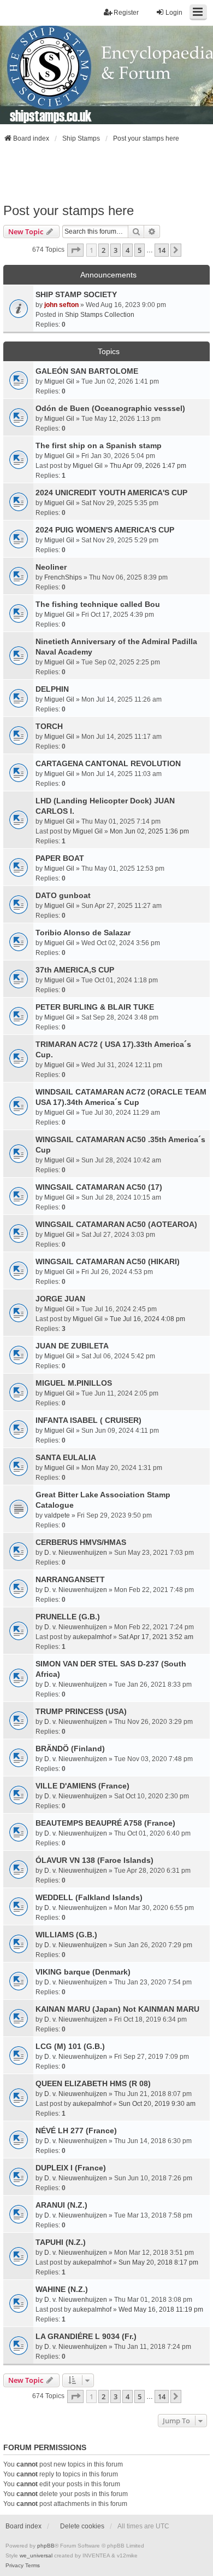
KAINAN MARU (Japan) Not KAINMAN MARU (117, 2009)
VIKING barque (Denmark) (83, 1972)
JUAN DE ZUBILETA (72, 1346)
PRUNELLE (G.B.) (68, 1617)
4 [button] (128, 250)
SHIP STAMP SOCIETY (76, 294)
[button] (75, 250)
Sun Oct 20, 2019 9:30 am (157, 2104)
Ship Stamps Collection (100, 315)
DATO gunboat (63, 895)
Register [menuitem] (126, 13)
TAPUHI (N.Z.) (61, 2242)
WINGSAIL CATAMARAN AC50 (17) (99, 1187)
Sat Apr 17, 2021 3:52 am (156, 1637)
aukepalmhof (92, 1637)
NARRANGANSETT (70, 1579)
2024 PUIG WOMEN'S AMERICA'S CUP (105, 530)
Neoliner (51, 567)
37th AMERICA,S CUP (75, 970)
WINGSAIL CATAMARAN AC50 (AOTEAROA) (116, 1224)
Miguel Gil (59, 381)
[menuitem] (14, 2566)
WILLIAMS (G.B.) (66, 1935)
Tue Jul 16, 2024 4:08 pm (147, 1319)
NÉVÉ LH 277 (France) (76, 2131)
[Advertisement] (106, 173)
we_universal (36, 2555)
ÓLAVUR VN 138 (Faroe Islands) (94, 1860)
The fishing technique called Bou (98, 604)
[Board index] (106, 75)
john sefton (61, 305)
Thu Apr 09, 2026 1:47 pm (148, 466)
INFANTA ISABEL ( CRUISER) (88, 1420)
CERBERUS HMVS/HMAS (81, 1542)
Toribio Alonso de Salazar (83, 933)
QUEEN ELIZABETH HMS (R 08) (93, 2083)
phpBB (46, 2546)
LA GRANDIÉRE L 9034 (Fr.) (86, 2336)
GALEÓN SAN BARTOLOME (87, 371)
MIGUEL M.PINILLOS (74, 1383)
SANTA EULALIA (66, 1457)
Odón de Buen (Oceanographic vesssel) (110, 408)
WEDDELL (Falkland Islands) (89, 1897)
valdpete (57, 1515)
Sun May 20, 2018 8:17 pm (158, 2262)
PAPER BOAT (60, 858)
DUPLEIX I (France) (71, 2168)
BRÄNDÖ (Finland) (70, 1749)
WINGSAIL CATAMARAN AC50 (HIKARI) (108, 1261)
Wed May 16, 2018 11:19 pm (161, 2309)
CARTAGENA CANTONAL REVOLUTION (108, 763)
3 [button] (116, 250)
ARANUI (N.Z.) (61, 2205)
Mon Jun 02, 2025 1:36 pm (149, 831)
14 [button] (162, 250)
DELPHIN (52, 689)
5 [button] (140, 250)
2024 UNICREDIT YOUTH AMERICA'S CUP (111, 493)
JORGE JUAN (60, 1299)
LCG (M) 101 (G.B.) (70, 2046)
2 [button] (103, 250)
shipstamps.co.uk (51, 115)
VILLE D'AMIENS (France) (82, 1786)
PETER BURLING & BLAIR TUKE (95, 1007)
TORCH (49, 726)
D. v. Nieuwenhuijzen (76, 1553)
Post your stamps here (69, 210)
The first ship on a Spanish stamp (99, 445)
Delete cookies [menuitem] (82, 2526)
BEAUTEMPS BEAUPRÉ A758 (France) (105, 1823)
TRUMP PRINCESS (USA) (81, 1711)
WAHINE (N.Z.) (62, 2289)
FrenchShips (63, 577)
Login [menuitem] (174, 13)
